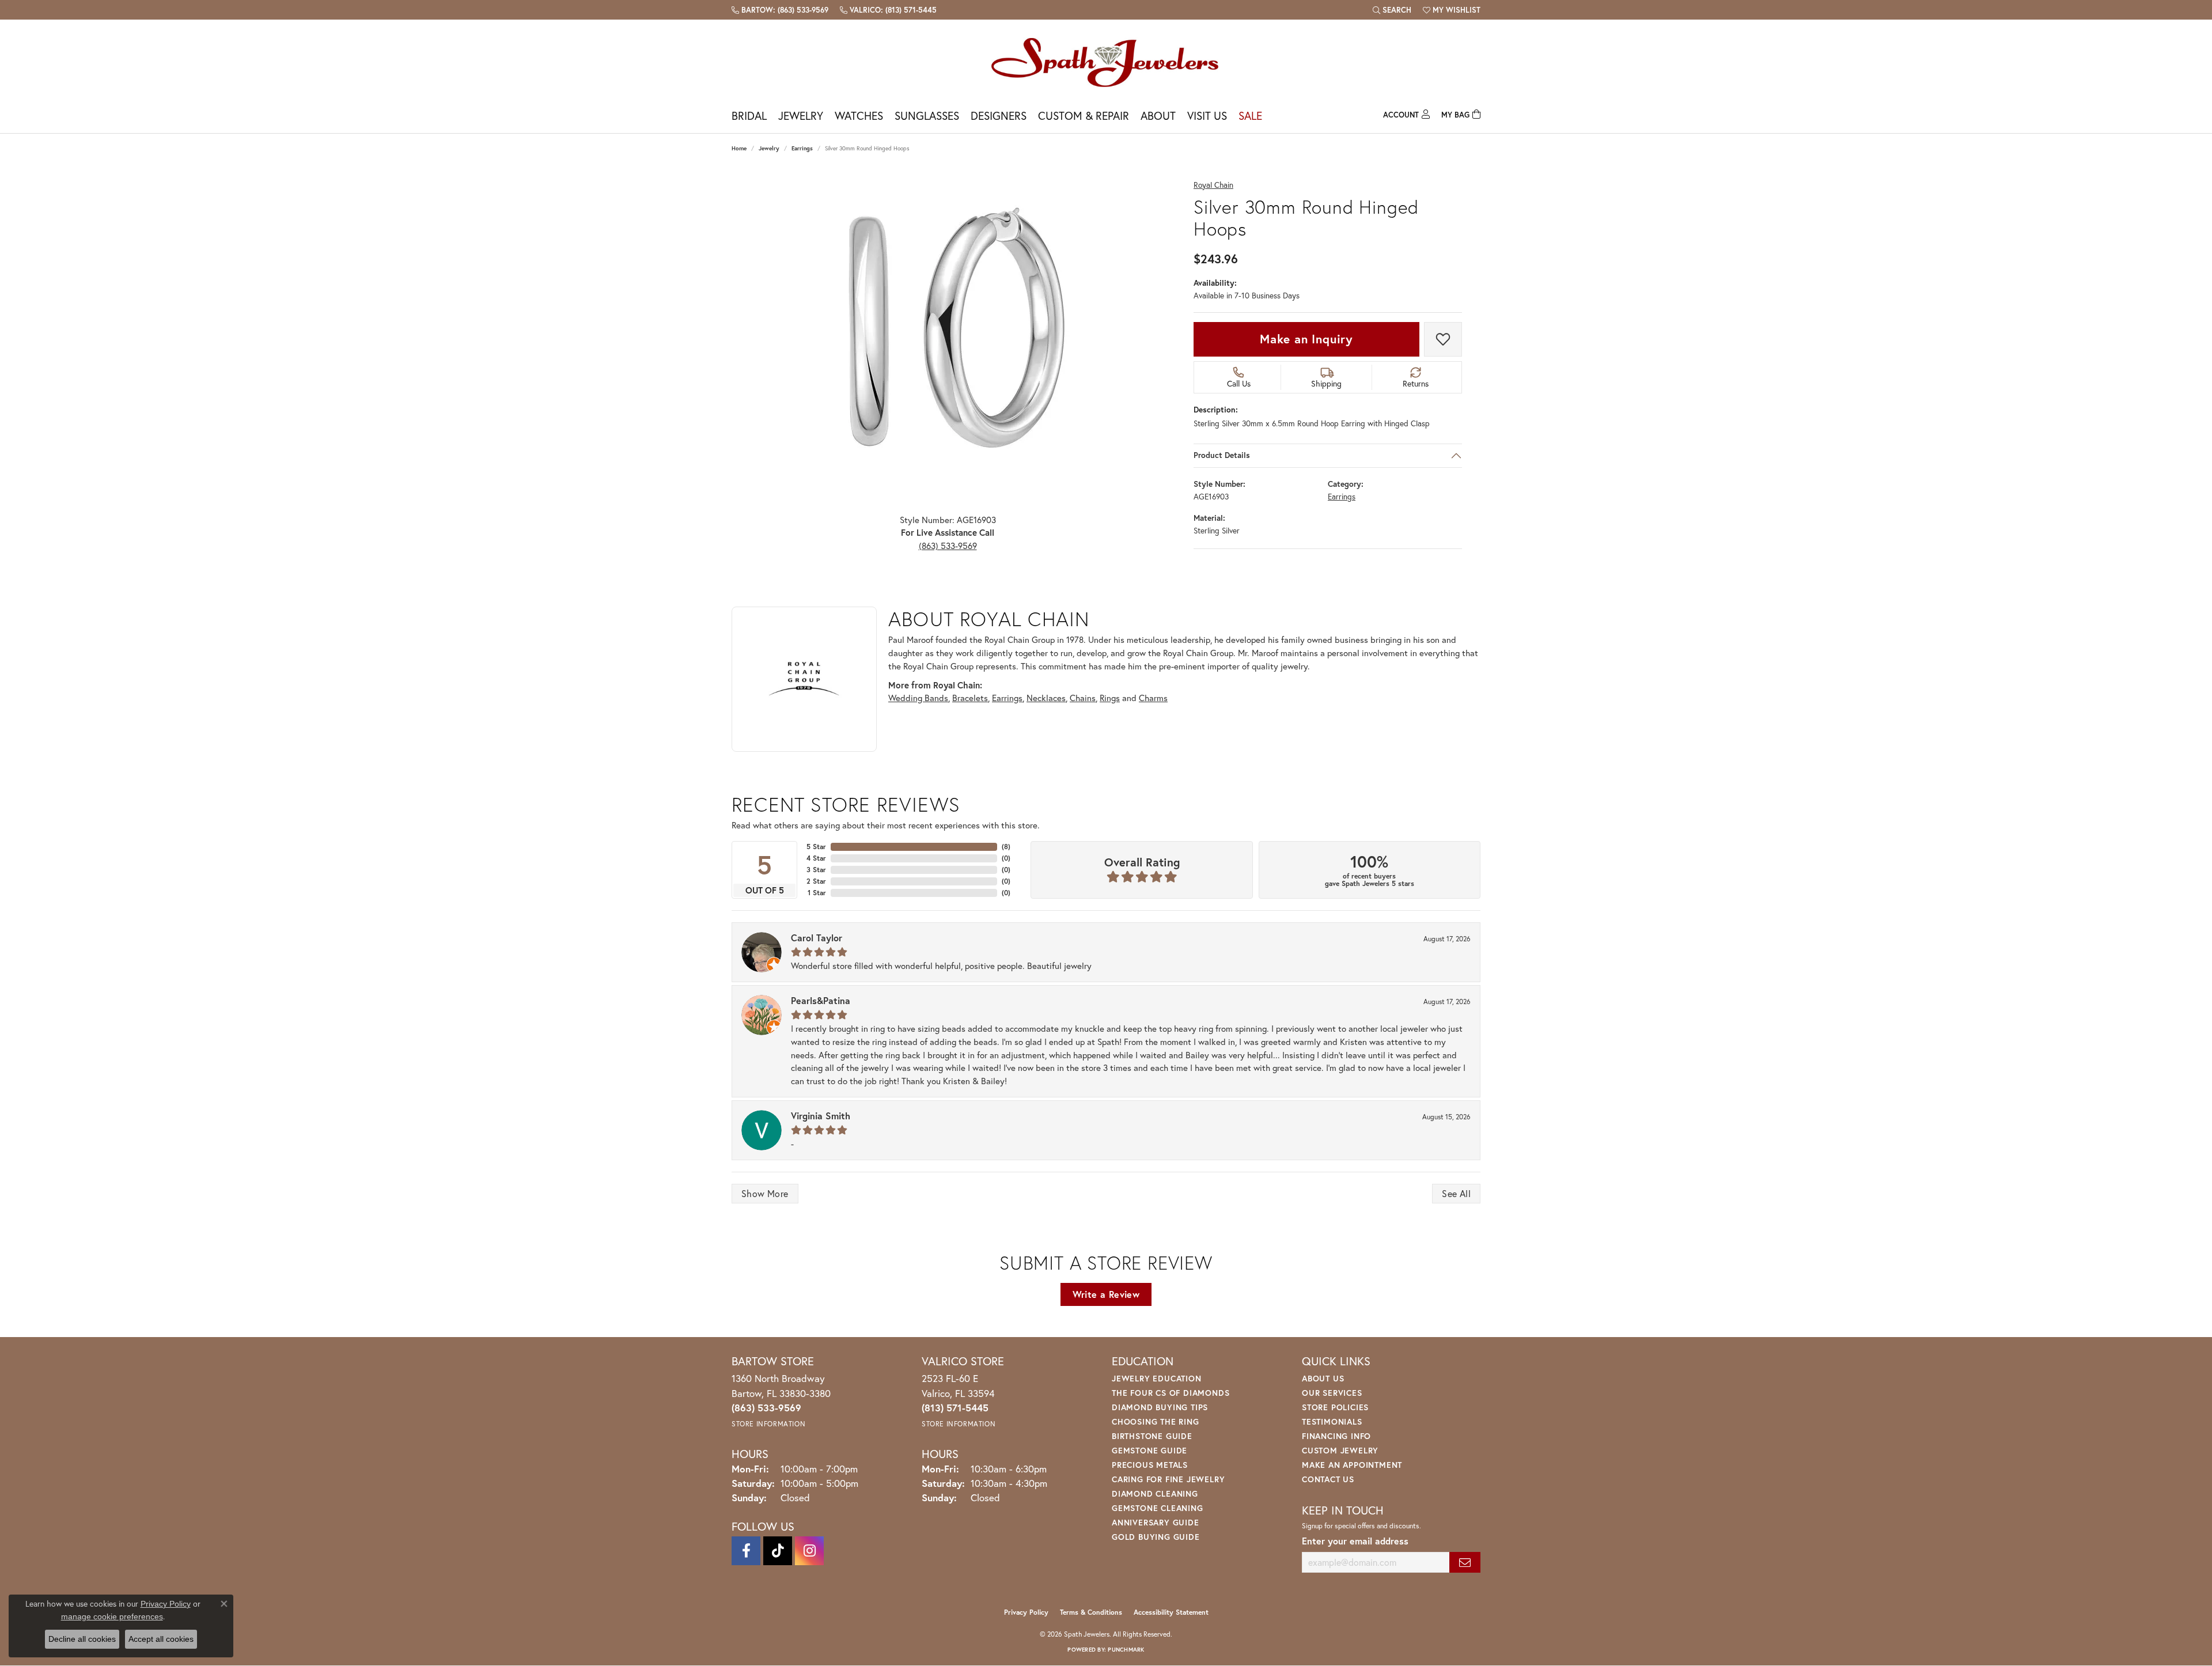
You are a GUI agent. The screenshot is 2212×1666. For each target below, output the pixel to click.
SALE (1250, 116)
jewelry (769, 148)
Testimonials (1332, 1421)
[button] (1392, 10)
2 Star (816, 881)
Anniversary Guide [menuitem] (1156, 1522)
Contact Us (1328, 1479)
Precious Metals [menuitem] (1150, 1465)
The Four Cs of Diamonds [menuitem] (1171, 1393)
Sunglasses (927, 116)
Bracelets (970, 698)
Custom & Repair (1084, 116)
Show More (765, 1193)
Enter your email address (1355, 1541)
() (1006, 847)
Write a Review (1106, 1294)
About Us (1323, 1378)
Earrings (802, 148)
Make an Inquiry (1306, 339)
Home (739, 148)
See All (1456, 1193)
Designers (999, 116)
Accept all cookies (161, 1639)
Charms (1153, 698)
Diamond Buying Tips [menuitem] (1160, 1407)
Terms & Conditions (1091, 1612)
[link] (780, 10)
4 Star (816, 858)
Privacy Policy (1026, 1612)
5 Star (816, 847)
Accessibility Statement (1171, 1612)
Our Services (1332, 1393)
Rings (1110, 698)
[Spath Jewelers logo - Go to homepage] (1106, 62)
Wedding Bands (918, 698)
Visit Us (1207, 116)
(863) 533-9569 (948, 546)
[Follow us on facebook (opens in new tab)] (746, 1551)
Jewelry (801, 116)
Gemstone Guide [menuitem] (1149, 1450)
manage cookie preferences (112, 1616)
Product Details (1222, 455)
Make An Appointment (1352, 1465)
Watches (859, 116)
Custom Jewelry (1340, 1450)
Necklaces (1046, 698)
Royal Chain (1213, 185)
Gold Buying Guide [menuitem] (1156, 1537)
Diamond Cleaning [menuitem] (1155, 1493)
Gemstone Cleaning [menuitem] (1158, 1508)
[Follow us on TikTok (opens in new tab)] (778, 1551)
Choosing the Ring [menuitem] (1156, 1421)
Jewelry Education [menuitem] (1157, 1378)
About (1158, 116)
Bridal (749, 116)
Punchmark (1126, 1650)
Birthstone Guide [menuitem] (1152, 1436)
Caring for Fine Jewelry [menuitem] (1168, 1479)
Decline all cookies (82, 1639)
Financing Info (1336, 1436)
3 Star (816, 870)
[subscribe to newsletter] (1465, 1563)
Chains (1083, 698)
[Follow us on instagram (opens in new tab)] (809, 1551)
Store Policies (1335, 1407)
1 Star (817, 893)
